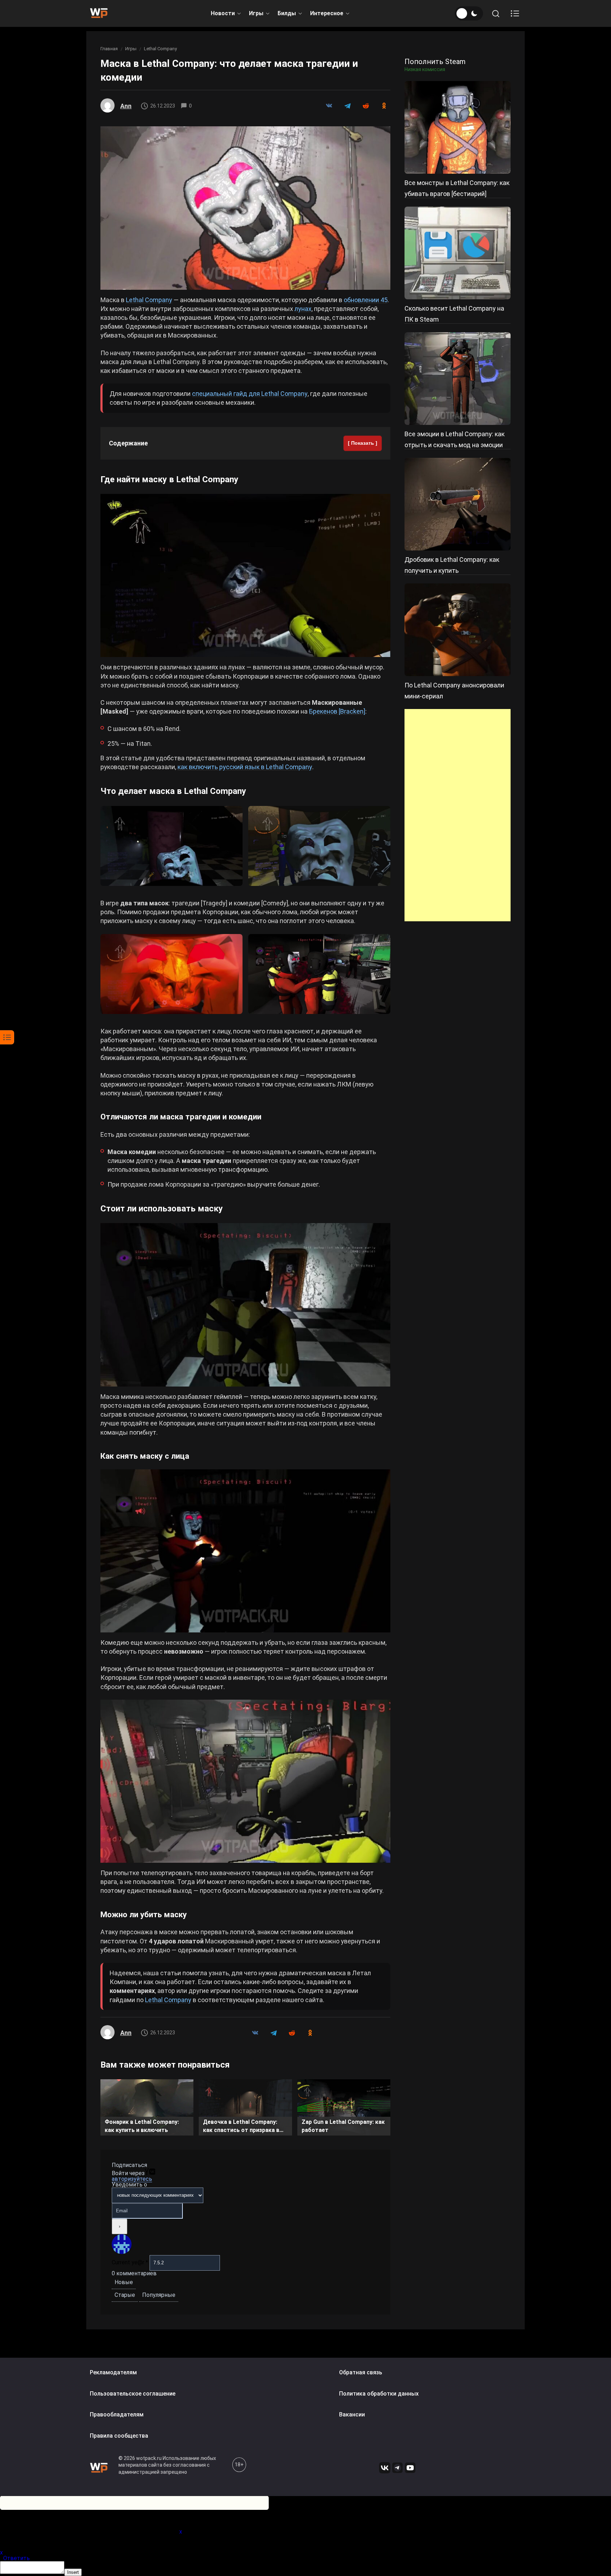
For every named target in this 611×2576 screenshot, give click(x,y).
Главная (109, 49)
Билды (287, 13)
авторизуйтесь (132, 2179)
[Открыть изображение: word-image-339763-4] (319, 846)
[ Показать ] (363, 443)
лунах (303, 309)
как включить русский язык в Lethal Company (245, 767)
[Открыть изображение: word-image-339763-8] (245, 1551)
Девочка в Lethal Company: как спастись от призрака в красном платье (241, 2127)
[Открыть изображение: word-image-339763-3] (171, 846)
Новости (223, 13)
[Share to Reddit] (366, 106)
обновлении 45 (366, 300)
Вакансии (352, 2414)
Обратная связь (361, 2372)
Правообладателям (117, 2414)
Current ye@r (130, 2262)
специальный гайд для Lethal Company (250, 394)
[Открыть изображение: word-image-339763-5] (171, 974)
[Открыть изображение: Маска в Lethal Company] (245, 208)
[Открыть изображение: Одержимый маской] (245, 1305)
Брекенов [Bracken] (337, 711)
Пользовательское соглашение (133, 2394)
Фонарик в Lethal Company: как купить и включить (142, 2126)
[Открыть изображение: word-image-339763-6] (319, 974)
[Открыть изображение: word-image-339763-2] (245, 575)
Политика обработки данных (379, 2394)
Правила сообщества (119, 2436)
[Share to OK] (384, 106)
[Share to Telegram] (347, 106)
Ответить (16, 2558)
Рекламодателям (113, 2372)
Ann (126, 106)
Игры (256, 13)
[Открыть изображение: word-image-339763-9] (245, 1781)
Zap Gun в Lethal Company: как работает (343, 2126)
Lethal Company (160, 49)
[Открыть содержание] (515, 13)
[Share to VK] (329, 106)
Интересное (327, 13)
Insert (73, 2572)
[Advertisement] (458, 815)
